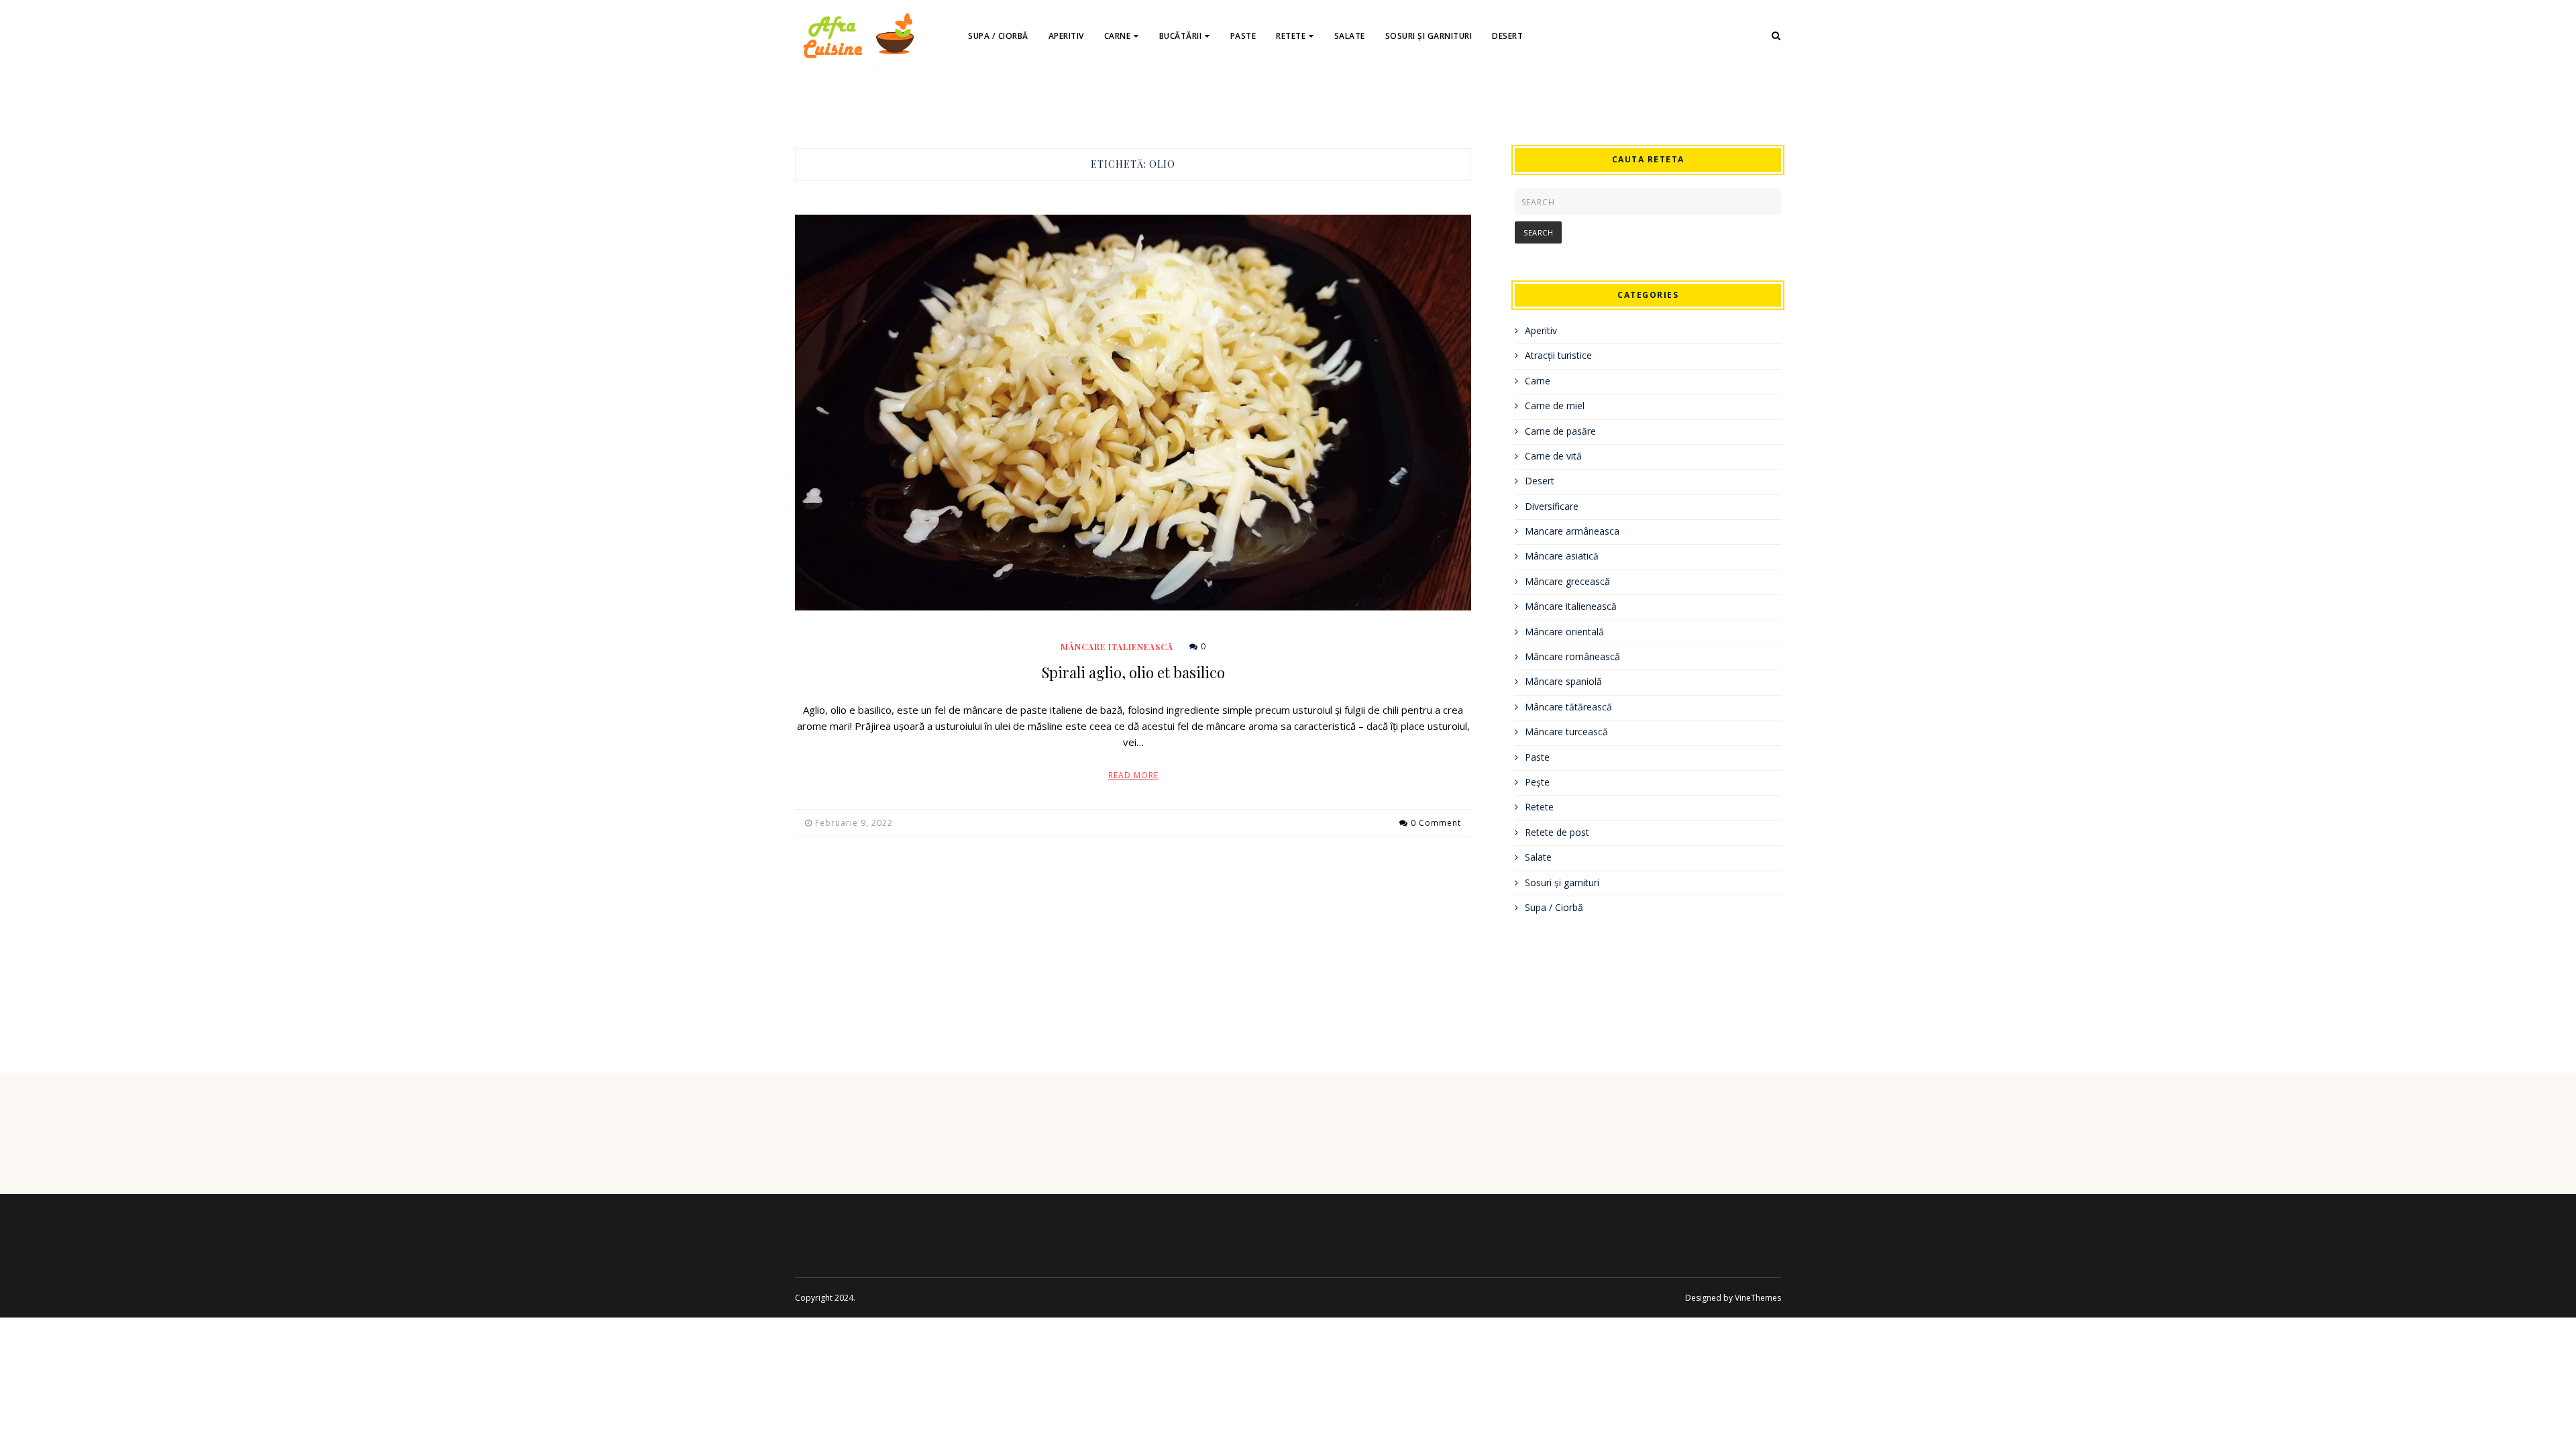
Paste (1243, 36)
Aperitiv (1066, 36)
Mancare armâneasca (1572, 531)
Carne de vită (1553, 456)
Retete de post (1557, 832)
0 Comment (1436, 823)
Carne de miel (1555, 406)
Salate (1350, 36)
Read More (1133, 775)
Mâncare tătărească (1568, 707)
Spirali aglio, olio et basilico (1133, 672)
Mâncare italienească (1117, 647)
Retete (1291, 36)
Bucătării (1181, 36)
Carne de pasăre (1560, 431)
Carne (1118, 36)
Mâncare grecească (1567, 581)
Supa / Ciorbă (998, 36)
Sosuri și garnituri (1429, 36)
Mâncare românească (1572, 656)
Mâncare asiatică (1562, 556)
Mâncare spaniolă (1563, 681)
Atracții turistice (1558, 355)
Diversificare (1552, 506)
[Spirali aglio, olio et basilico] (1133, 412)
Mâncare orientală (1564, 632)
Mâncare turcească (1566, 732)
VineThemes (1758, 1298)
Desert (1507, 36)
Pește (1537, 782)
